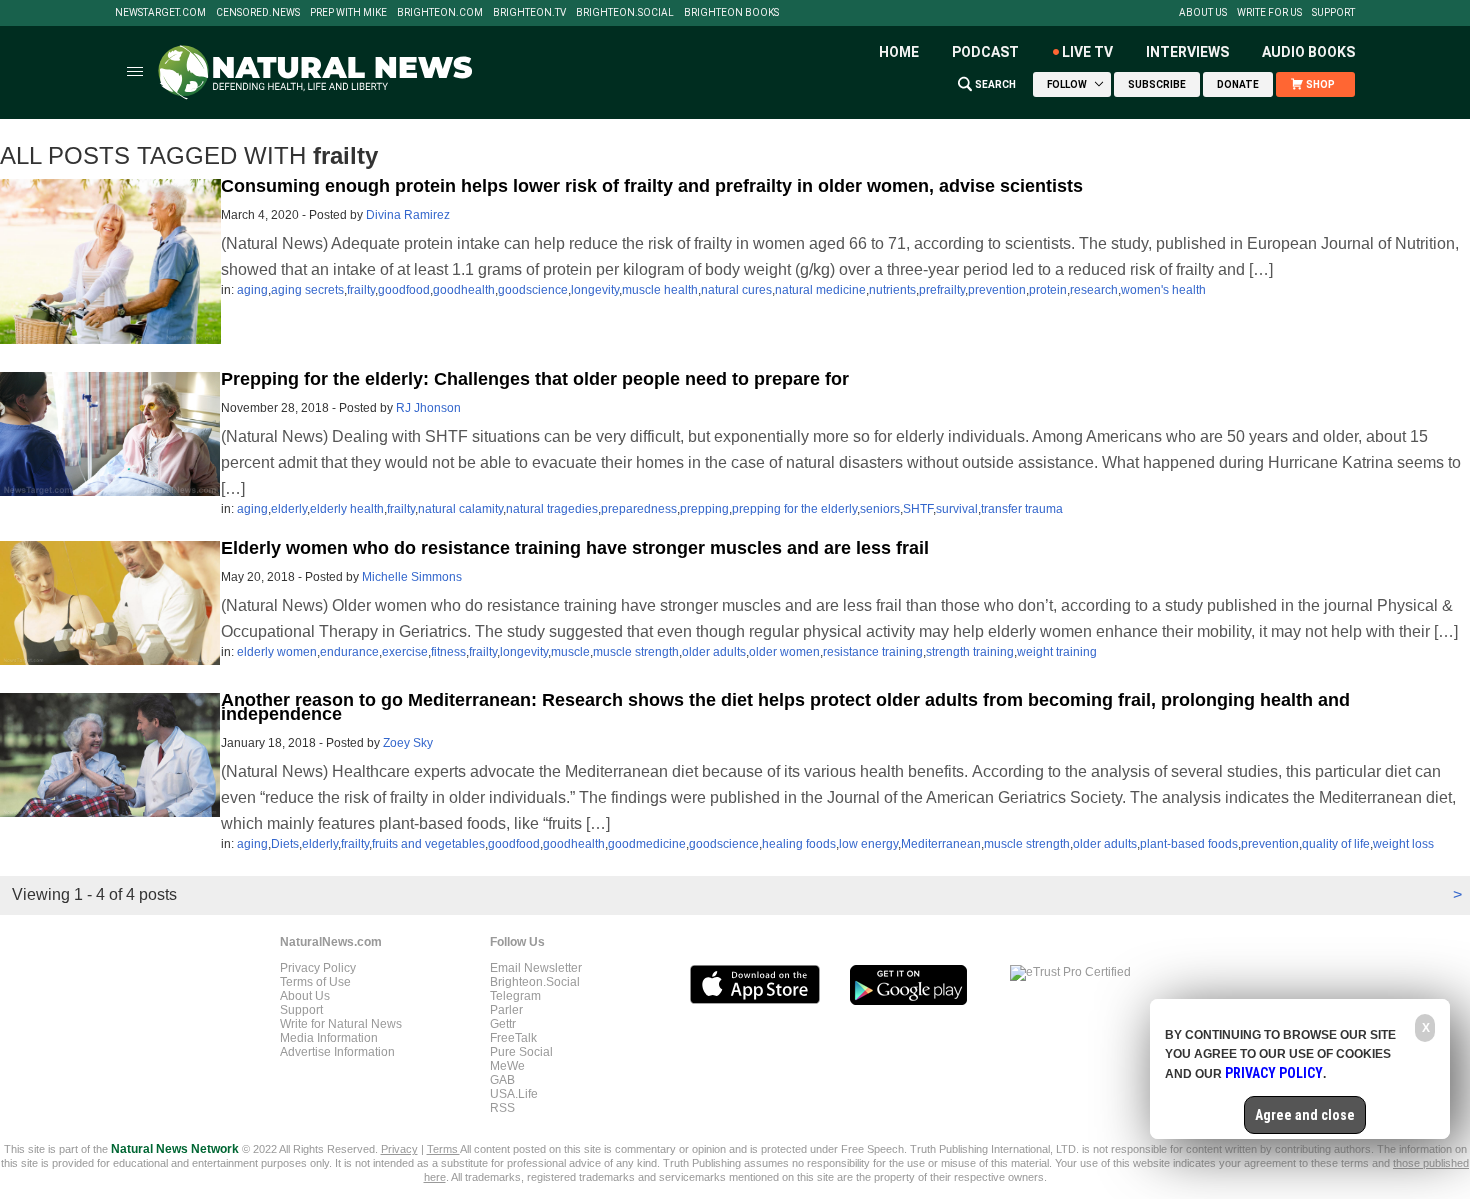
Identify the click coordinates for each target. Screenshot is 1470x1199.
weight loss (1403, 844)
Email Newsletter (536, 968)
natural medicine (820, 290)
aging (252, 290)
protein (1048, 290)
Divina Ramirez (408, 215)
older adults (714, 652)
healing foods (799, 844)
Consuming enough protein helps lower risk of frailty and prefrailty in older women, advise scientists (652, 186)
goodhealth (464, 290)
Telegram (515, 996)
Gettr (503, 1024)
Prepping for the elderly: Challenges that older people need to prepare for (535, 379)
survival (957, 509)
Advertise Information (337, 1052)
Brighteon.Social (625, 13)
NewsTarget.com (160, 13)
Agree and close (1305, 1115)
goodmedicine (647, 844)
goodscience (533, 290)
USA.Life (514, 1094)
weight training (1057, 652)
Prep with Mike (348, 13)
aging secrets (307, 290)
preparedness (639, 509)
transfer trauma (1022, 509)
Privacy (399, 1149)
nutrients (892, 290)
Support (1333, 13)
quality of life (1336, 844)
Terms (443, 1149)
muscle (570, 652)
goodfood (404, 290)
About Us (1203, 13)
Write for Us (1269, 13)
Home (899, 52)
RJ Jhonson (428, 408)
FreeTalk (513, 1038)
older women (784, 652)
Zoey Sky (408, 743)
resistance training (873, 652)
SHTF (918, 509)
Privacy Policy (318, 968)
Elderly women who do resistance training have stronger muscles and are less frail (575, 548)
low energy (868, 844)
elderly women (277, 652)
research (1094, 290)
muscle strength (636, 652)
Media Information (329, 1038)
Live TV (1087, 52)
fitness (448, 652)
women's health (1163, 290)
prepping (704, 509)
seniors (880, 509)
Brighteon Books (731, 13)
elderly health (347, 509)
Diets (285, 844)
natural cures (736, 290)
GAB (502, 1080)
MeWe (507, 1066)
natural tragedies (552, 509)
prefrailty (942, 290)
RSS (502, 1108)
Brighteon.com (440, 13)
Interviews (1187, 52)
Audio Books (1308, 52)
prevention (997, 290)
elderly (289, 509)
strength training (970, 652)
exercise (405, 652)
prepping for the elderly (794, 509)
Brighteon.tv (529, 13)
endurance (349, 652)
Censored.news (258, 13)
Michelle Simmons (412, 577)
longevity (595, 290)
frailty (361, 290)
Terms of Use (315, 982)
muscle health (660, 290)
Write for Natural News (341, 1024)
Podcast (985, 52)
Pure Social (521, 1052)
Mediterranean (941, 844)
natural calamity (460, 509)
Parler (506, 1010)
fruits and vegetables (428, 844)
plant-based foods (1189, 844)
